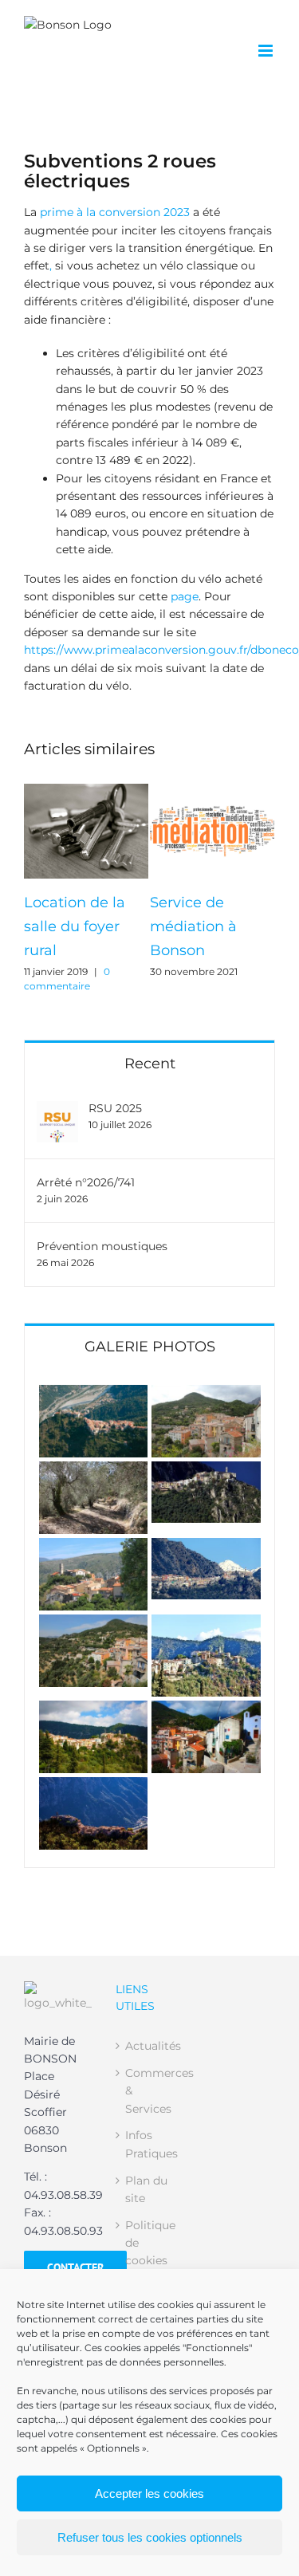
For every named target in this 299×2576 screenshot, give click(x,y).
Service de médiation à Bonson (193, 926)
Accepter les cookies (149, 2493)
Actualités (150, 2046)
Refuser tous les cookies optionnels (150, 2537)
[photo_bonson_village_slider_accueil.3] (94, 1470)
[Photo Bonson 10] (206, 1470)
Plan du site (146, 2189)
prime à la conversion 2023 (115, 212)
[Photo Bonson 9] (94, 1547)
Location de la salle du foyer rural (75, 926)
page (185, 596)
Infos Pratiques (150, 2144)
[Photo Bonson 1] (206, 1623)
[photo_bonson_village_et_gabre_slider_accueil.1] (94, 1394)
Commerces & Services (150, 2091)
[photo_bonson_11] (94, 1786)
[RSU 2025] (57, 1110)
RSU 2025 (115, 1108)
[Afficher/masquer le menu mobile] (267, 51)
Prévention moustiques (102, 1246)
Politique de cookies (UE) (150, 2252)
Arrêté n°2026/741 (86, 1182)
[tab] (149, 1345)
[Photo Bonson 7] (94, 1623)
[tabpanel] (149, 1618)
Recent (150, 1064)
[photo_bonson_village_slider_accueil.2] (206, 1394)
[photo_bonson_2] (94, 1709)
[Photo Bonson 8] (206, 1547)
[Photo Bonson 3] (206, 1709)
